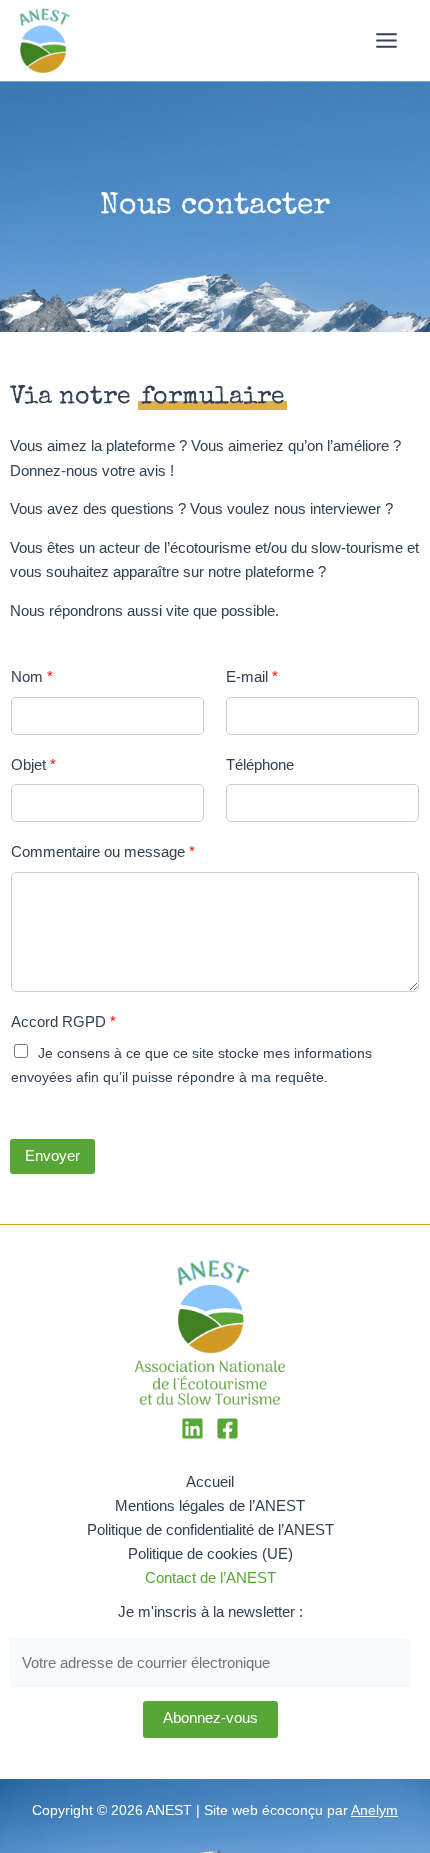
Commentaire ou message (103, 851)
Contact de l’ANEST (210, 1578)
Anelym (374, 1810)
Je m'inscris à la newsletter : (210, 1612)
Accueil (210, 1482)
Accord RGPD (63, 1021)
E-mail (252, 676)
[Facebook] (227, 1428)
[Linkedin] (192, 1428)
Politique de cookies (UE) (210, 1554)
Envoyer (52, 1156)
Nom (32, 676)
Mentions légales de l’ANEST (210, 1506)
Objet (33, 764)
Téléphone (260, 764)
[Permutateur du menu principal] (386, 40)
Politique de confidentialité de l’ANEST (210, 1530)
